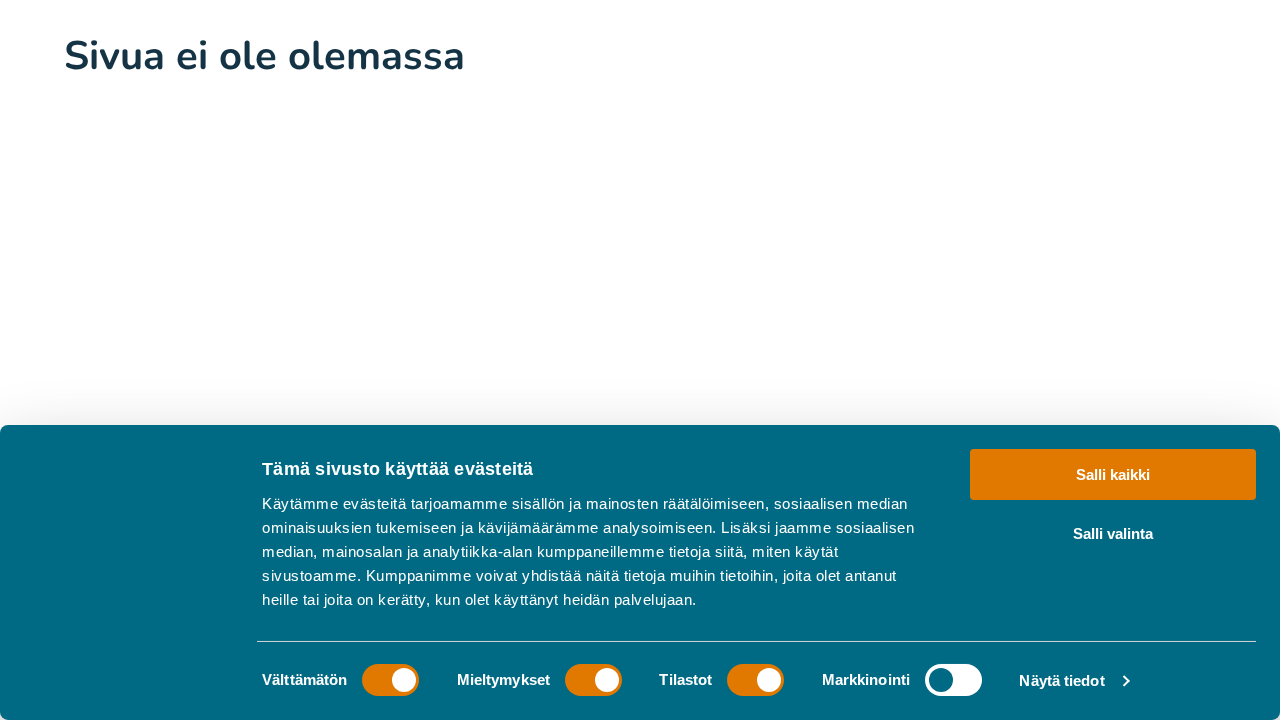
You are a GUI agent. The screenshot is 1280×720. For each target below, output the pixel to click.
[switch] (593, 680)
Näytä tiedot (1061, 680)
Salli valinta (1113, 532)
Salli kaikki (1113, 474)
